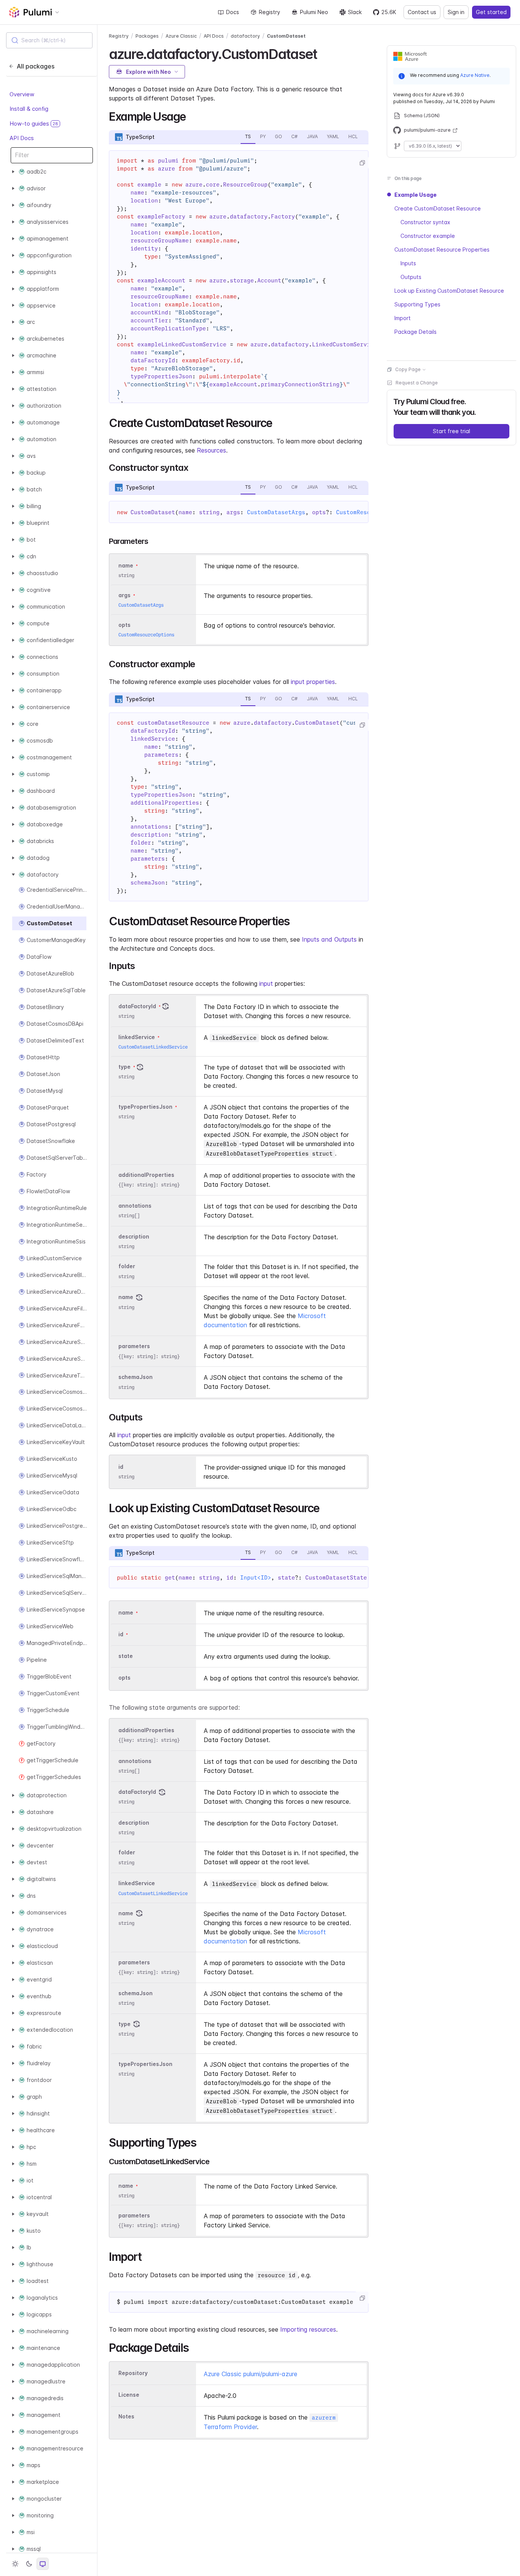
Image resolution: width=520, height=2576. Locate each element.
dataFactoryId (137, 1006)
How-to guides (34, 124)
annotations (135, 1206)
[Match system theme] (43, 2564)
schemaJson (136, 1377)
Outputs (411, 277)
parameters (134, 1346)
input (266, 984)
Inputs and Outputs (329, 939)
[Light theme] (15, 2564)
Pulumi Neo (314, 12)
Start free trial (451, 431)
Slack (355, 12)
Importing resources (308, 2329)
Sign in (456, 12)
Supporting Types (417, 304)
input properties (313, 682)
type (124, 1067)
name (126, 1297)
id (121, 1467)
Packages (147, 36)
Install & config (29, 109)
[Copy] (362, 163)
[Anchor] (323, 53)
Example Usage (416, 195)
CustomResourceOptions (146, 635)
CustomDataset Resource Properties (442, 249)
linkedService (137, 1037)
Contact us (422, 12)
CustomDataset (286, 36)
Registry (270, 12)
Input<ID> (256, 1578)
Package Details (416, 332)
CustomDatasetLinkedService (153, 1047)
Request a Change (417, 383)
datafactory (245, 36)
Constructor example (428, 236)
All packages (36, 66)
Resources (211, 450)
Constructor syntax (425, 222)
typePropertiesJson (145, 1107)
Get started (491, 12)
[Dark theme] (29, 2564)
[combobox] (49, 40)
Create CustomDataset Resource (438, 208)
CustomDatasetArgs (276, 512)
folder (127, 1266)
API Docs (22, 138)
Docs (233, 12)
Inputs (408, 263)
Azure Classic (181, 36)
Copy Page (408, 369)
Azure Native (475, 75)
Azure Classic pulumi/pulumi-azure (250, 2374)
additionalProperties (146, 1175)
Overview (22, 94)
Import (403, 318)
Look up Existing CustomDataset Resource (449, 291)
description (134, 1236)
